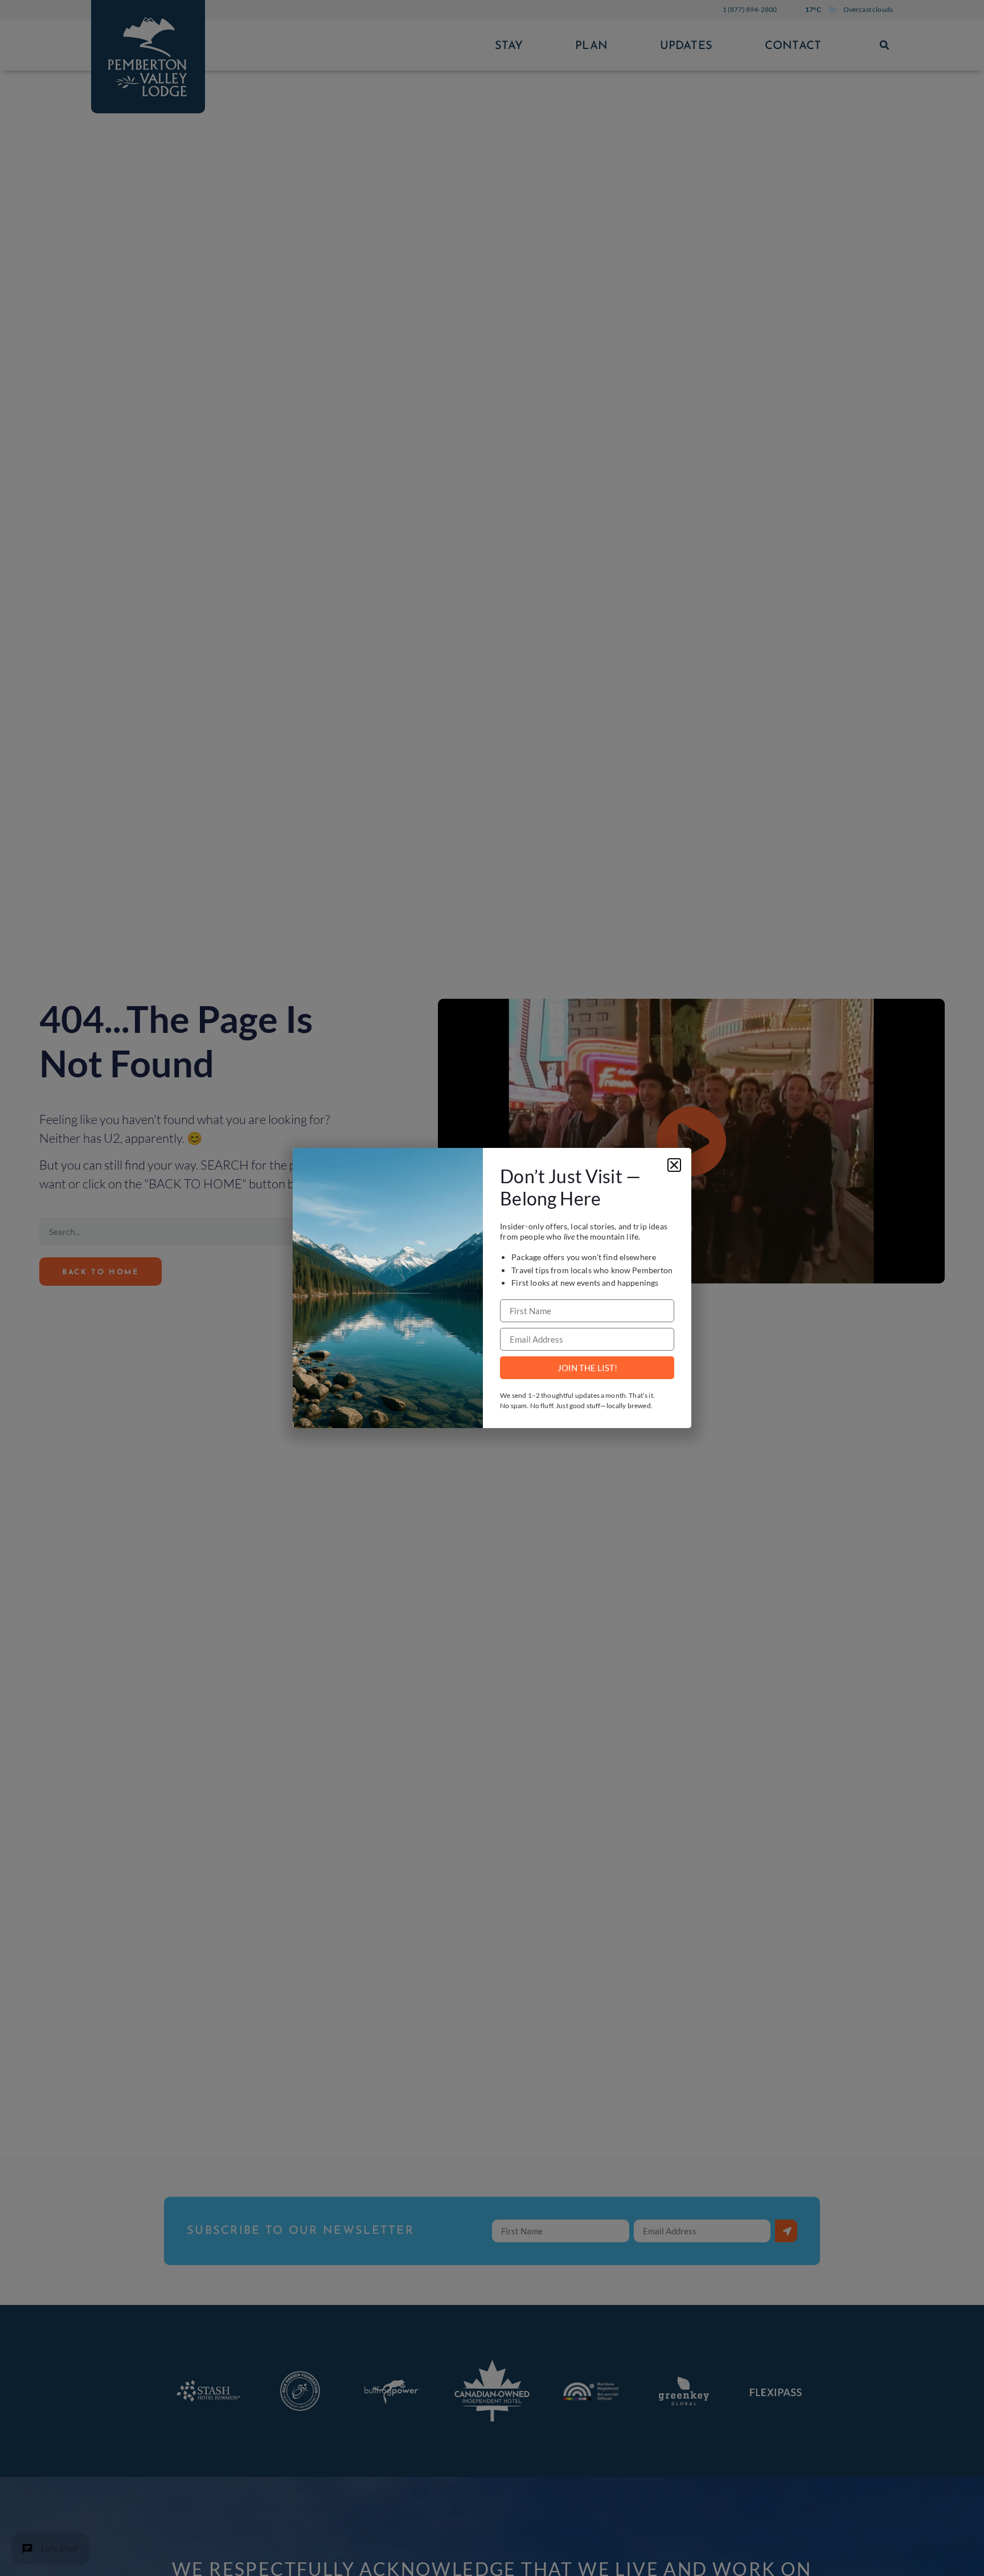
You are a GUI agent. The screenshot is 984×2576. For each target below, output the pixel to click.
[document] (492, 1288)
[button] (674, 1165)
